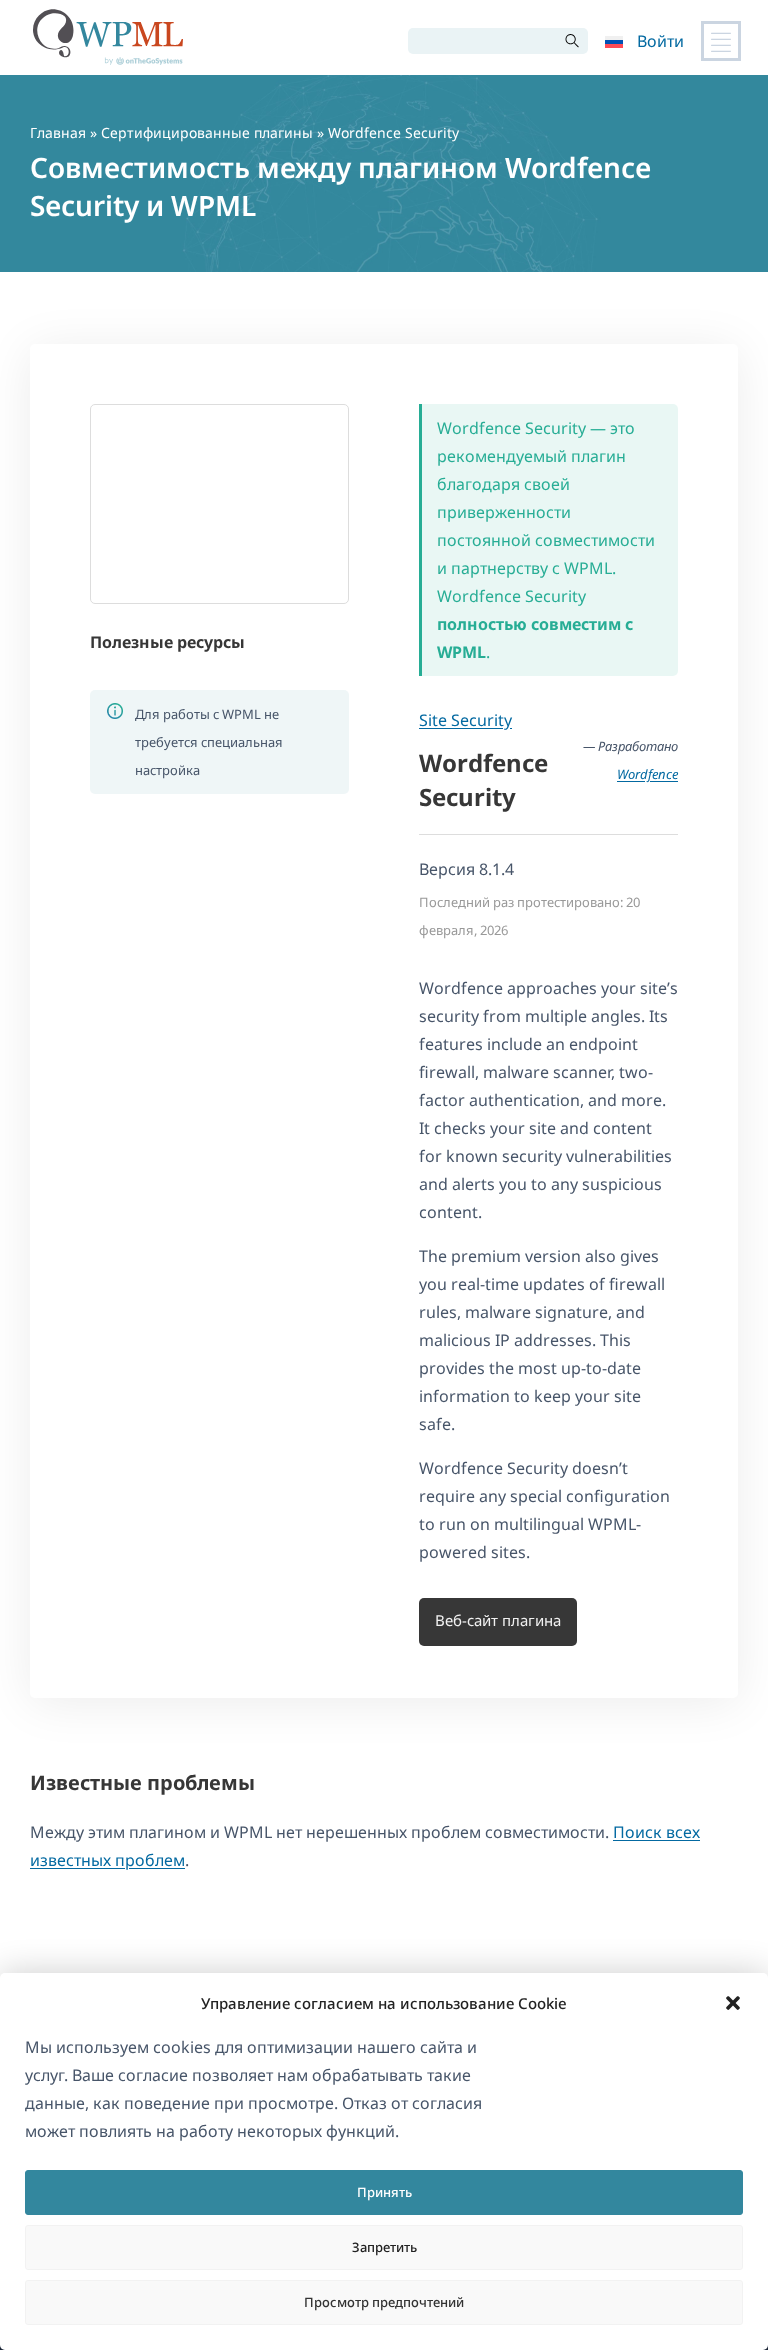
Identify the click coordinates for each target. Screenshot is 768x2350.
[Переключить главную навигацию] (721, 41)
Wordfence (647, 774)
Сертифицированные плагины (207, 132)
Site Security (465, 720)
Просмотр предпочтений (384, 2302)
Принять (384, 2192)
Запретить (384, 2247)
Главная (58, 132)
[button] (733, 2003)
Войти (660, 41)
